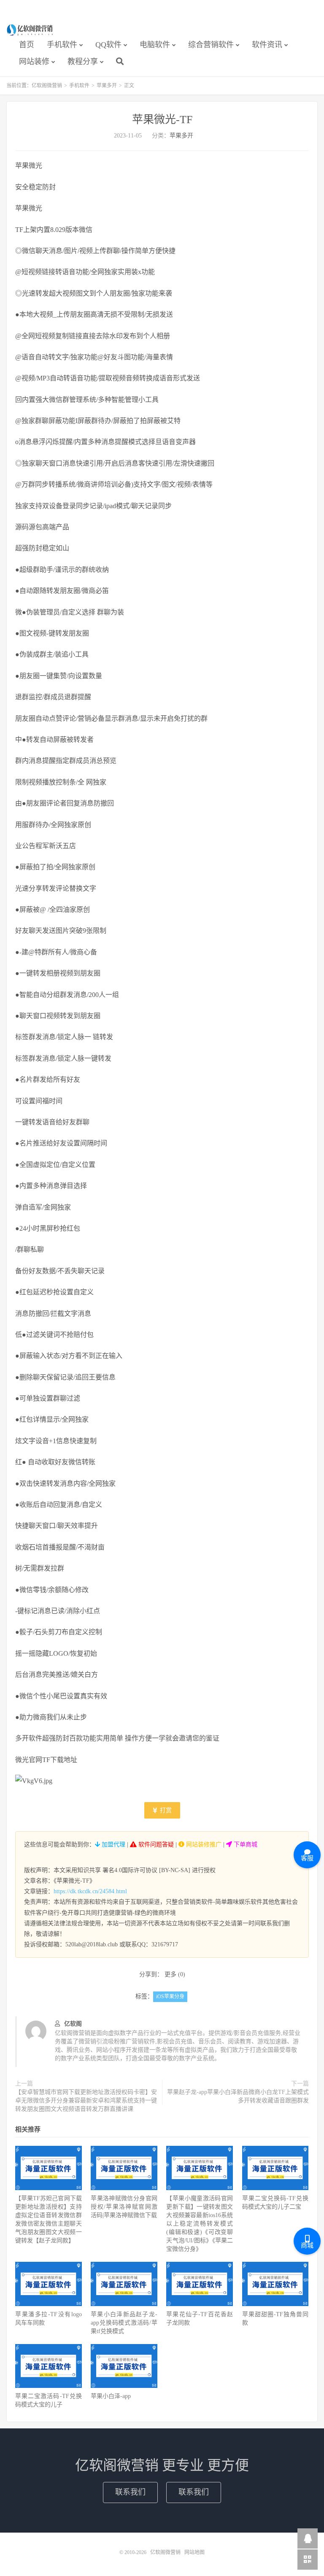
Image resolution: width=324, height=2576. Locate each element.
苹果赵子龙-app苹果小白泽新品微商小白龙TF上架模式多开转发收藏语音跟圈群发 (238, 2096)
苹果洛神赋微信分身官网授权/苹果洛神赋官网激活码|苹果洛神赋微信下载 (124, 2207)
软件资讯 (267, 45)
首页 (27, 45)
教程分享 (83, 62)
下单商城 (245, 1844)
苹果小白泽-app (111, 2396)
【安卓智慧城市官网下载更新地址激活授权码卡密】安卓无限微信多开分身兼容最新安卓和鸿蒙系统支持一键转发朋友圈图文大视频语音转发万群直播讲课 (86, 2100)
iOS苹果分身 (170, 1997)
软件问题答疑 (155, 1844)
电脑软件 (155, 45)
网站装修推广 (203, 1844)
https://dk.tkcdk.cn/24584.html (90, 1891)
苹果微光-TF (162, 120)
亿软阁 (73, 2024)
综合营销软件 (211, 45)
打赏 (165, 1810)
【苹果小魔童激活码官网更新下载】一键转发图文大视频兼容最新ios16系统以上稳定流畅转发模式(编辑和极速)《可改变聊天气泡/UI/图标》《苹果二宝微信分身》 (200, 2224)
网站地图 (194, 2552)
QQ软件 (108, 45)
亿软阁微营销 (30, 30)
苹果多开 (107, 86)
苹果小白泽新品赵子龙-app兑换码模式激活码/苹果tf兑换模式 (124, 2323)
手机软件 (62, 45)
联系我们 (130, 2492)
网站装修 (34, 62)
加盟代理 (113, 1844)
